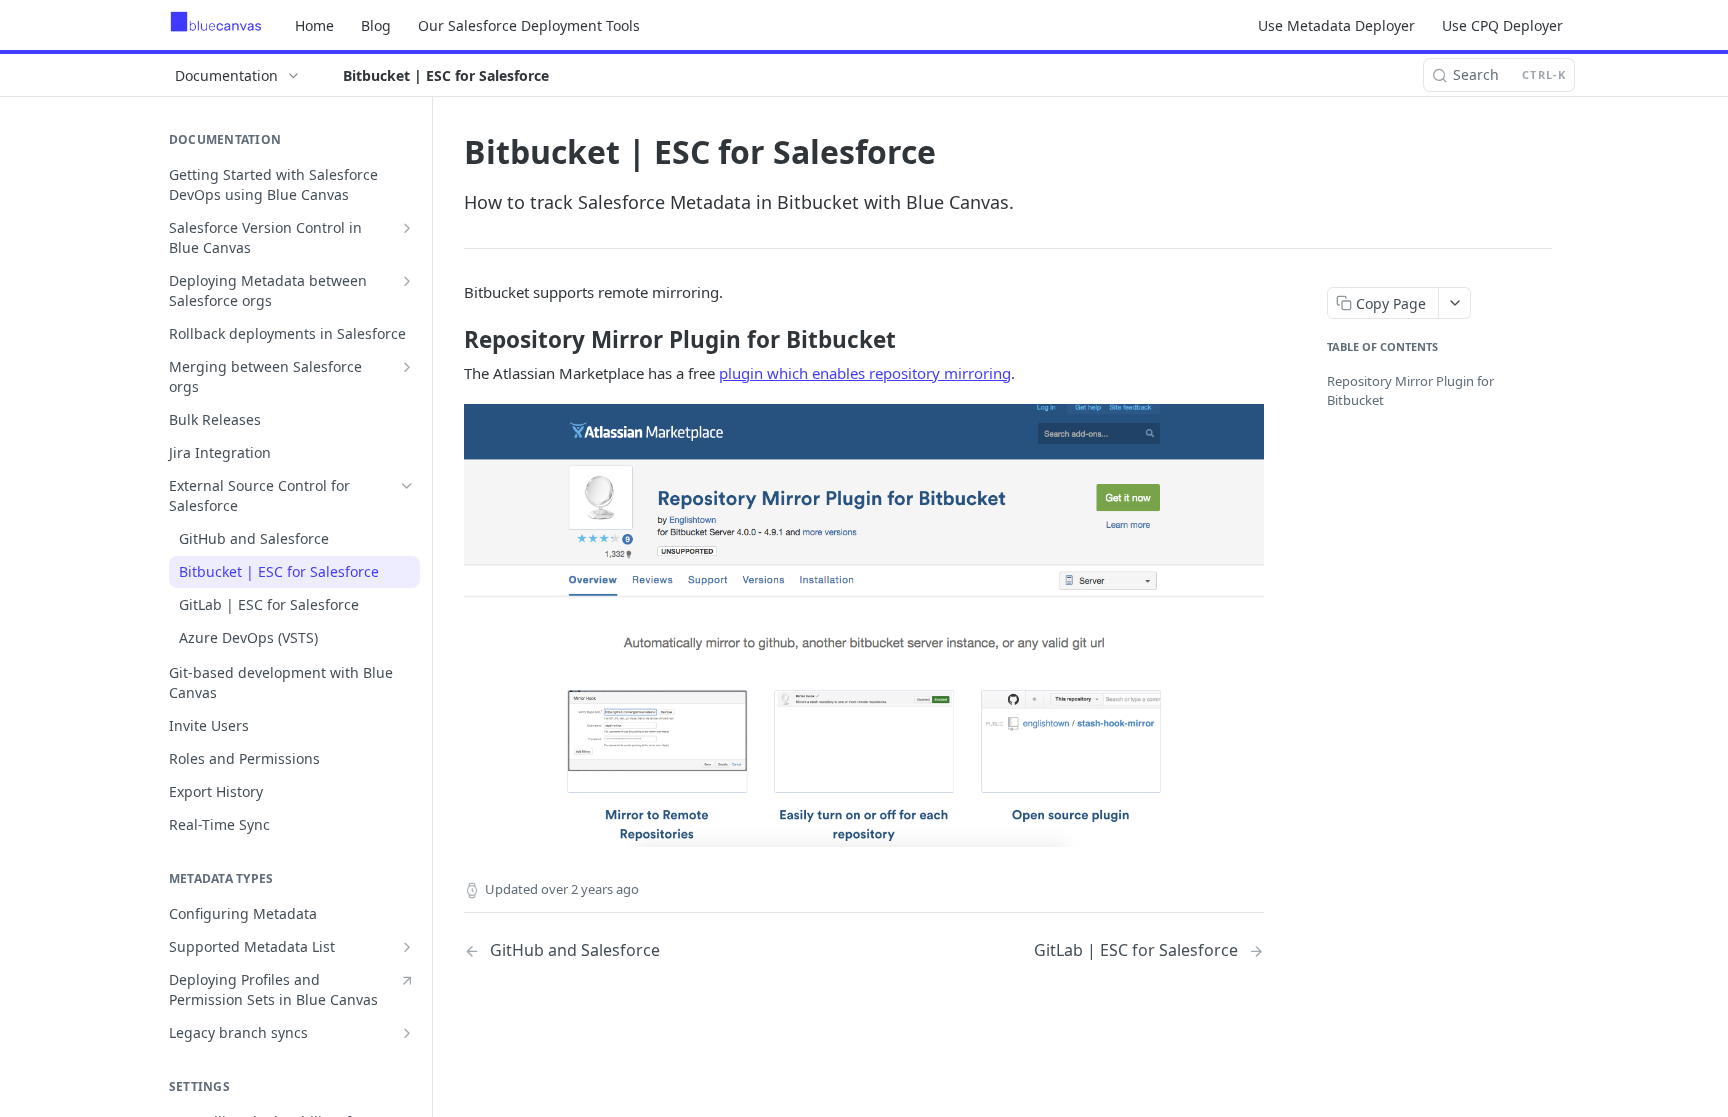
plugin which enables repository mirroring (865, 373)
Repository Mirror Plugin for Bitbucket (1410, 391)
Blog (376, 25)
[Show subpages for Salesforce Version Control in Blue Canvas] (407, 228)
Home (314, 25)
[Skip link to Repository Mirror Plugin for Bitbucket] (450, 340)
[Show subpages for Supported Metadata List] (407, 947)
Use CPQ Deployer (1502, 25)
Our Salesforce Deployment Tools (529, 25)
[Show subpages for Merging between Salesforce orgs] (407, 367)
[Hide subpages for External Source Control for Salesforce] (407, 486)
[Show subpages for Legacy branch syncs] (407, 1033)
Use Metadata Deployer (1336, 25)
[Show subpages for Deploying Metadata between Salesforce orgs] (407, 281)
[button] (864, 625)
